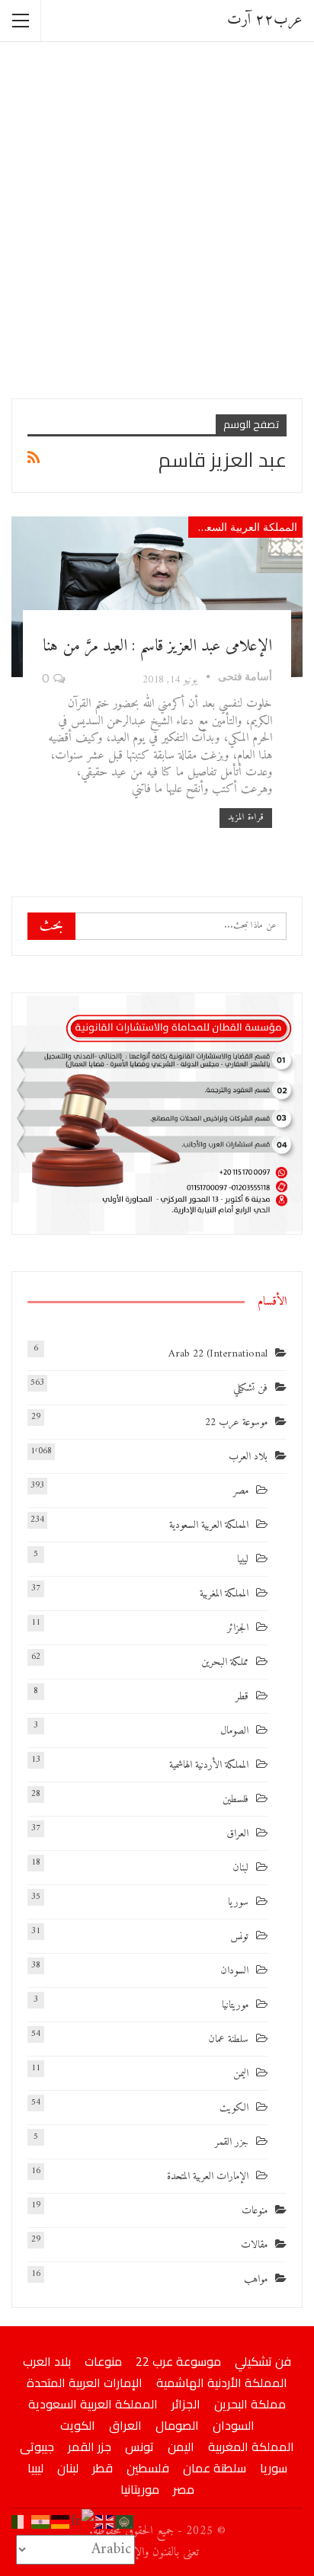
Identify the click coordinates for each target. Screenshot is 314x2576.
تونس (239, 1937)
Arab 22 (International (218, 1354)
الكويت (234, 2108)
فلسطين (235, 1799)
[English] (105, 2522)
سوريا (238, 1902)
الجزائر (238, 1628)
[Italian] (21, 2522)
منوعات (255, 2211)
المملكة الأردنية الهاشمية (209, 1765)
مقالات (254, 2245)
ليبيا (243, 1560)
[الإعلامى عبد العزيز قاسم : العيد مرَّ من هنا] (157, 596)
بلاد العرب (248, 1457)
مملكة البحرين (225, 1662)
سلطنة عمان (228, 2039)
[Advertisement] (157, 219)
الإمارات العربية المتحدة (208, 2176)
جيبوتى (37, 2447)
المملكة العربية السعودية (243, 527)
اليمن (241, 2074)
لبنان (240, 1868)
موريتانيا (235, 2005)
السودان (234, 1971)
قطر (242, 1697)
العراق (237, 1834)
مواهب (256, 2279)
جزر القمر (232, 2142)
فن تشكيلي (250, 1388)
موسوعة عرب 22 (236, 1422)
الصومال (234, 1731)
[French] (83, 2522)
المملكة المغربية (224, 1594)
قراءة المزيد (246, 818)
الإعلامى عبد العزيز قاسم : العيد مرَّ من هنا (157, 646)
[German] (61, 2522)
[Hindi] (41, 2522)
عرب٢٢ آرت (265, 20)
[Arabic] (125, 2522)
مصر (241, 1491)
